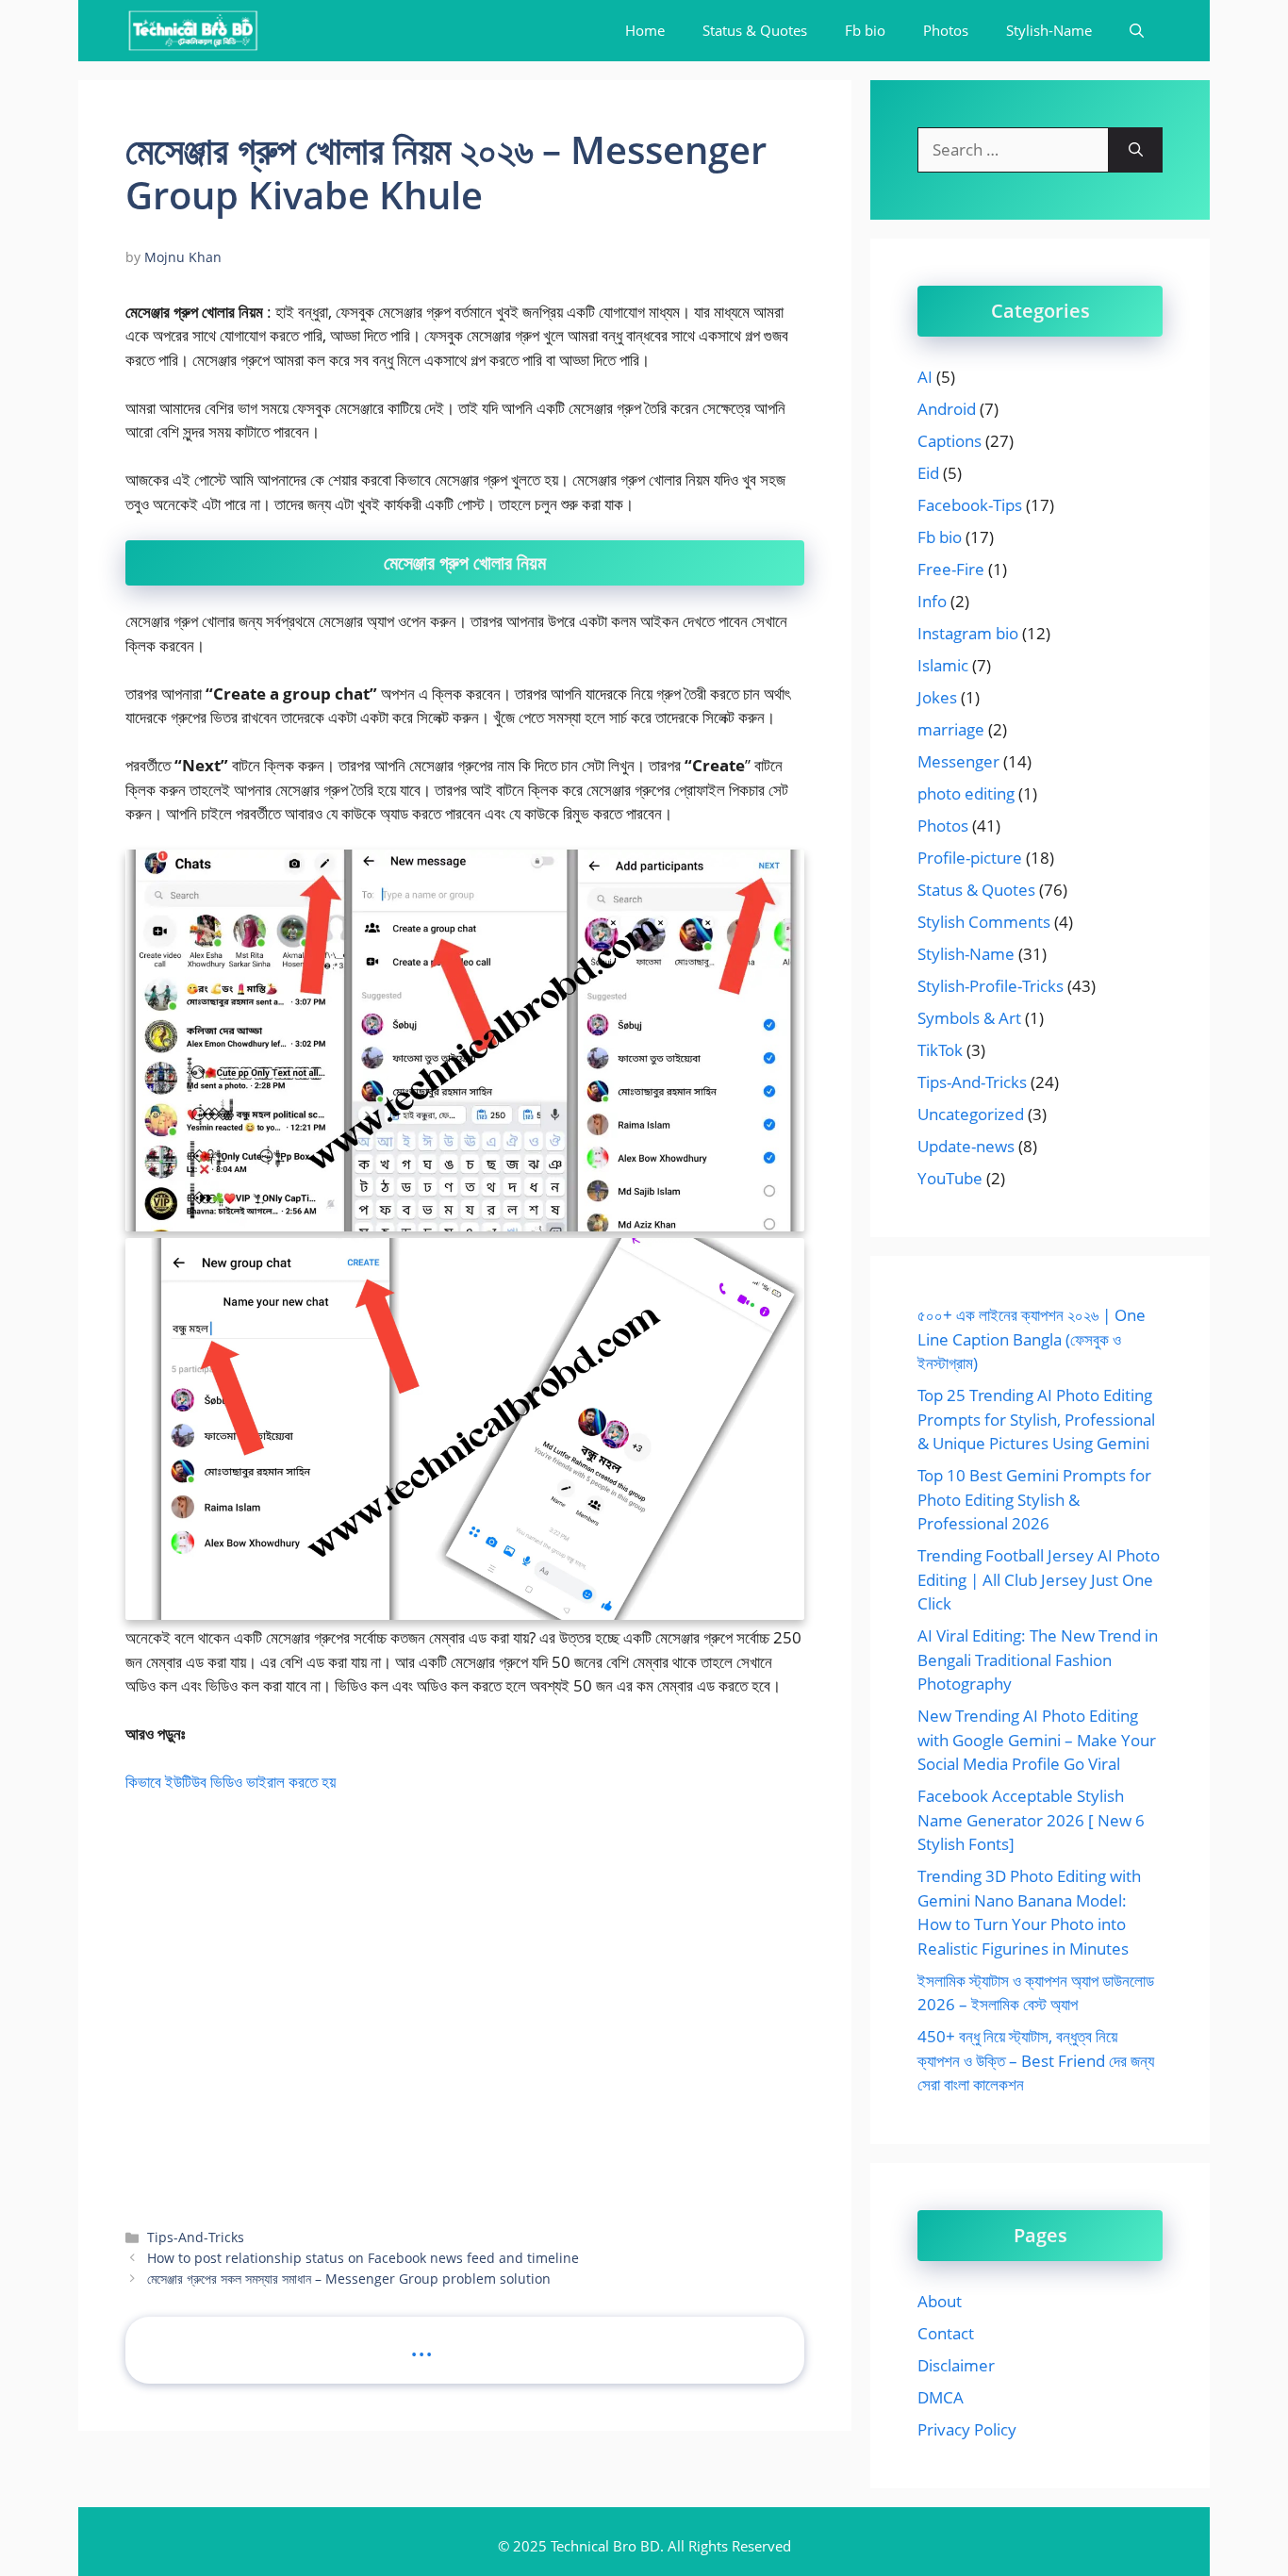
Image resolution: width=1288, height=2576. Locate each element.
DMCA (941, 2397)
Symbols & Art (969, 1018)
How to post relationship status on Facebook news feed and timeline (363, 2258)
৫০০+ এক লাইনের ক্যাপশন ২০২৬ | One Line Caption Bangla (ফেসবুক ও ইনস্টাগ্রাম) (1032, 1339)
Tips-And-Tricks (196, 2237)
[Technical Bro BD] (193, 31)
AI (925, 377)
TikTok (940, 1050)
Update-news (966, 1146)
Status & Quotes (755, 30)
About (940, 2301)
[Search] (1136, 150)
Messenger (958, 761)
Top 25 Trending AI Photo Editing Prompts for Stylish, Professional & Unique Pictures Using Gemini (1036, 1419)
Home (645, 30)
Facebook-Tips (970, 505)
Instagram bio (968, 633)
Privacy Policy (967, 2429)
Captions (949, 441)
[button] (1137, 31)
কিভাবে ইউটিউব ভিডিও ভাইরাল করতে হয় (231, 1782)
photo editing (966, 793)
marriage (951, 729)
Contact (946, 2333)
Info (932, 601)
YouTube (950, 1178)
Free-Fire (951, 569)
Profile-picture (970, 858)
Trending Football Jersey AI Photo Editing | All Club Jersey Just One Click (1039, 1579)
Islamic (943, 665)
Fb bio (865, 30)
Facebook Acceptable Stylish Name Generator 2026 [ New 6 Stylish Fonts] (1031, 1820)
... (421, 2345)
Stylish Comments (984, 922)
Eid (928, 473)
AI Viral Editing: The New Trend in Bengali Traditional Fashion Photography (1038, 1660)
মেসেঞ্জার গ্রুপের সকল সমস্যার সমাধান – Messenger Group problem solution (349, 2279)
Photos (946, 30)
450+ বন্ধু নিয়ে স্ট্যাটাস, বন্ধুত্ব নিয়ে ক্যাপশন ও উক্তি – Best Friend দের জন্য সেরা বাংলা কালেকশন (1036, 2060)
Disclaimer (956, 2365)
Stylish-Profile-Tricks (991, 986)
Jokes (937, 697)
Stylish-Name (1049, 30)
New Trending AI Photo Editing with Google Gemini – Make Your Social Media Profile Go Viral (1037, 1740)
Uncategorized (971, 1114)
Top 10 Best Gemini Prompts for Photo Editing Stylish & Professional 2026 (1034, 1499)
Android (947, 409)
